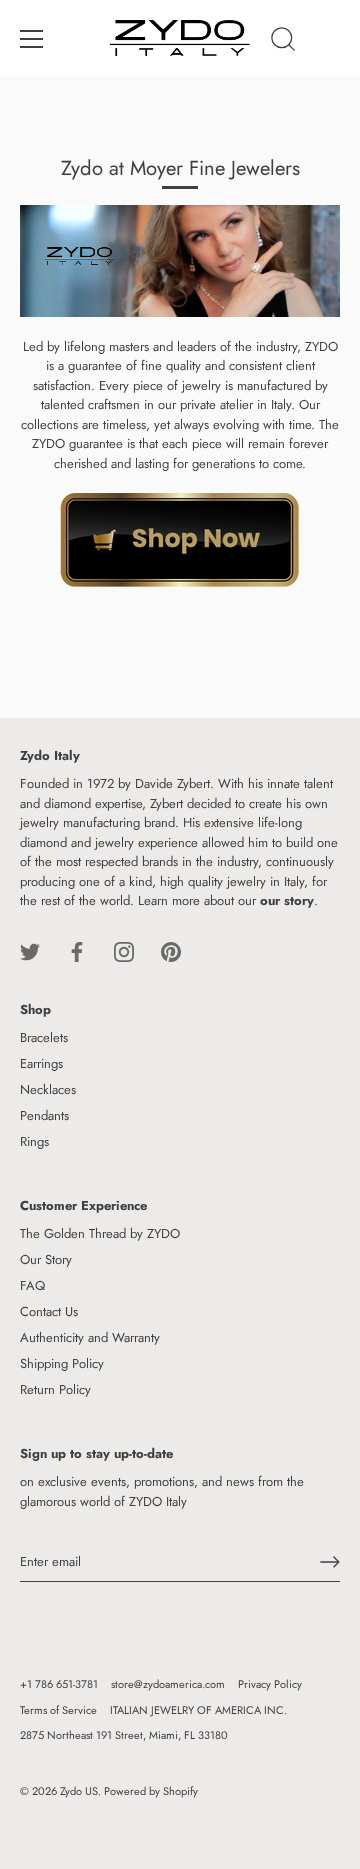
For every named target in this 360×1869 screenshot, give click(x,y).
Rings (34, 1141)
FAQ (32, 1285)
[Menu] (32, 39)
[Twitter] (30, 950)
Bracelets (44, 1037)
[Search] (283, 42)
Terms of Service (58, 1710)
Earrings (41, 1063)
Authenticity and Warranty (90, 1337)
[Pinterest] (171, 950)
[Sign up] (330, 1562)
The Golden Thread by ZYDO (100, 1233)
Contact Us (49, 1311)
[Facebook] (77, 950)
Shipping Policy (62, 1363)
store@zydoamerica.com (168, 1684)
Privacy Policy (270, 1684)
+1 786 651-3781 (59, 1684)
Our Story (46, 1259)
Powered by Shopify (151, 1791)
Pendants (44, 1115)
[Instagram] (124, 950)
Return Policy (55, 1389)
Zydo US (79, 1791)
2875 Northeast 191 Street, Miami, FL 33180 (124, 1735)
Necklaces (48, 1089)
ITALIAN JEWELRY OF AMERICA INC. (198, 1710)
